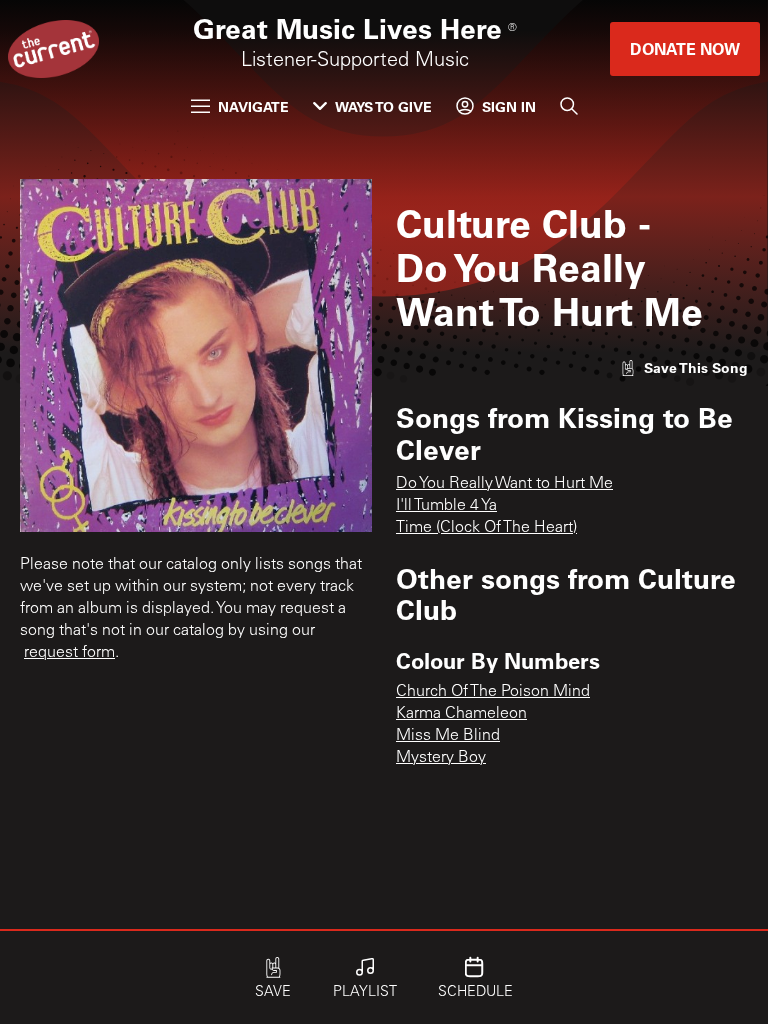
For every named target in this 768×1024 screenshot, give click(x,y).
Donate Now (685, 48)
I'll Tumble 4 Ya (446, 506)
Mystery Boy (441, 758)
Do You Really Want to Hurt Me (504, 484)
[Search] (569, 106)
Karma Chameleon (461, 714)
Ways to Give (383, 106)
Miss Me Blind (448, 736)
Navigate (253, 106)
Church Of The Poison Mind (493, 692)
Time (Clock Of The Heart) (486, 528)
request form (69, 653)
